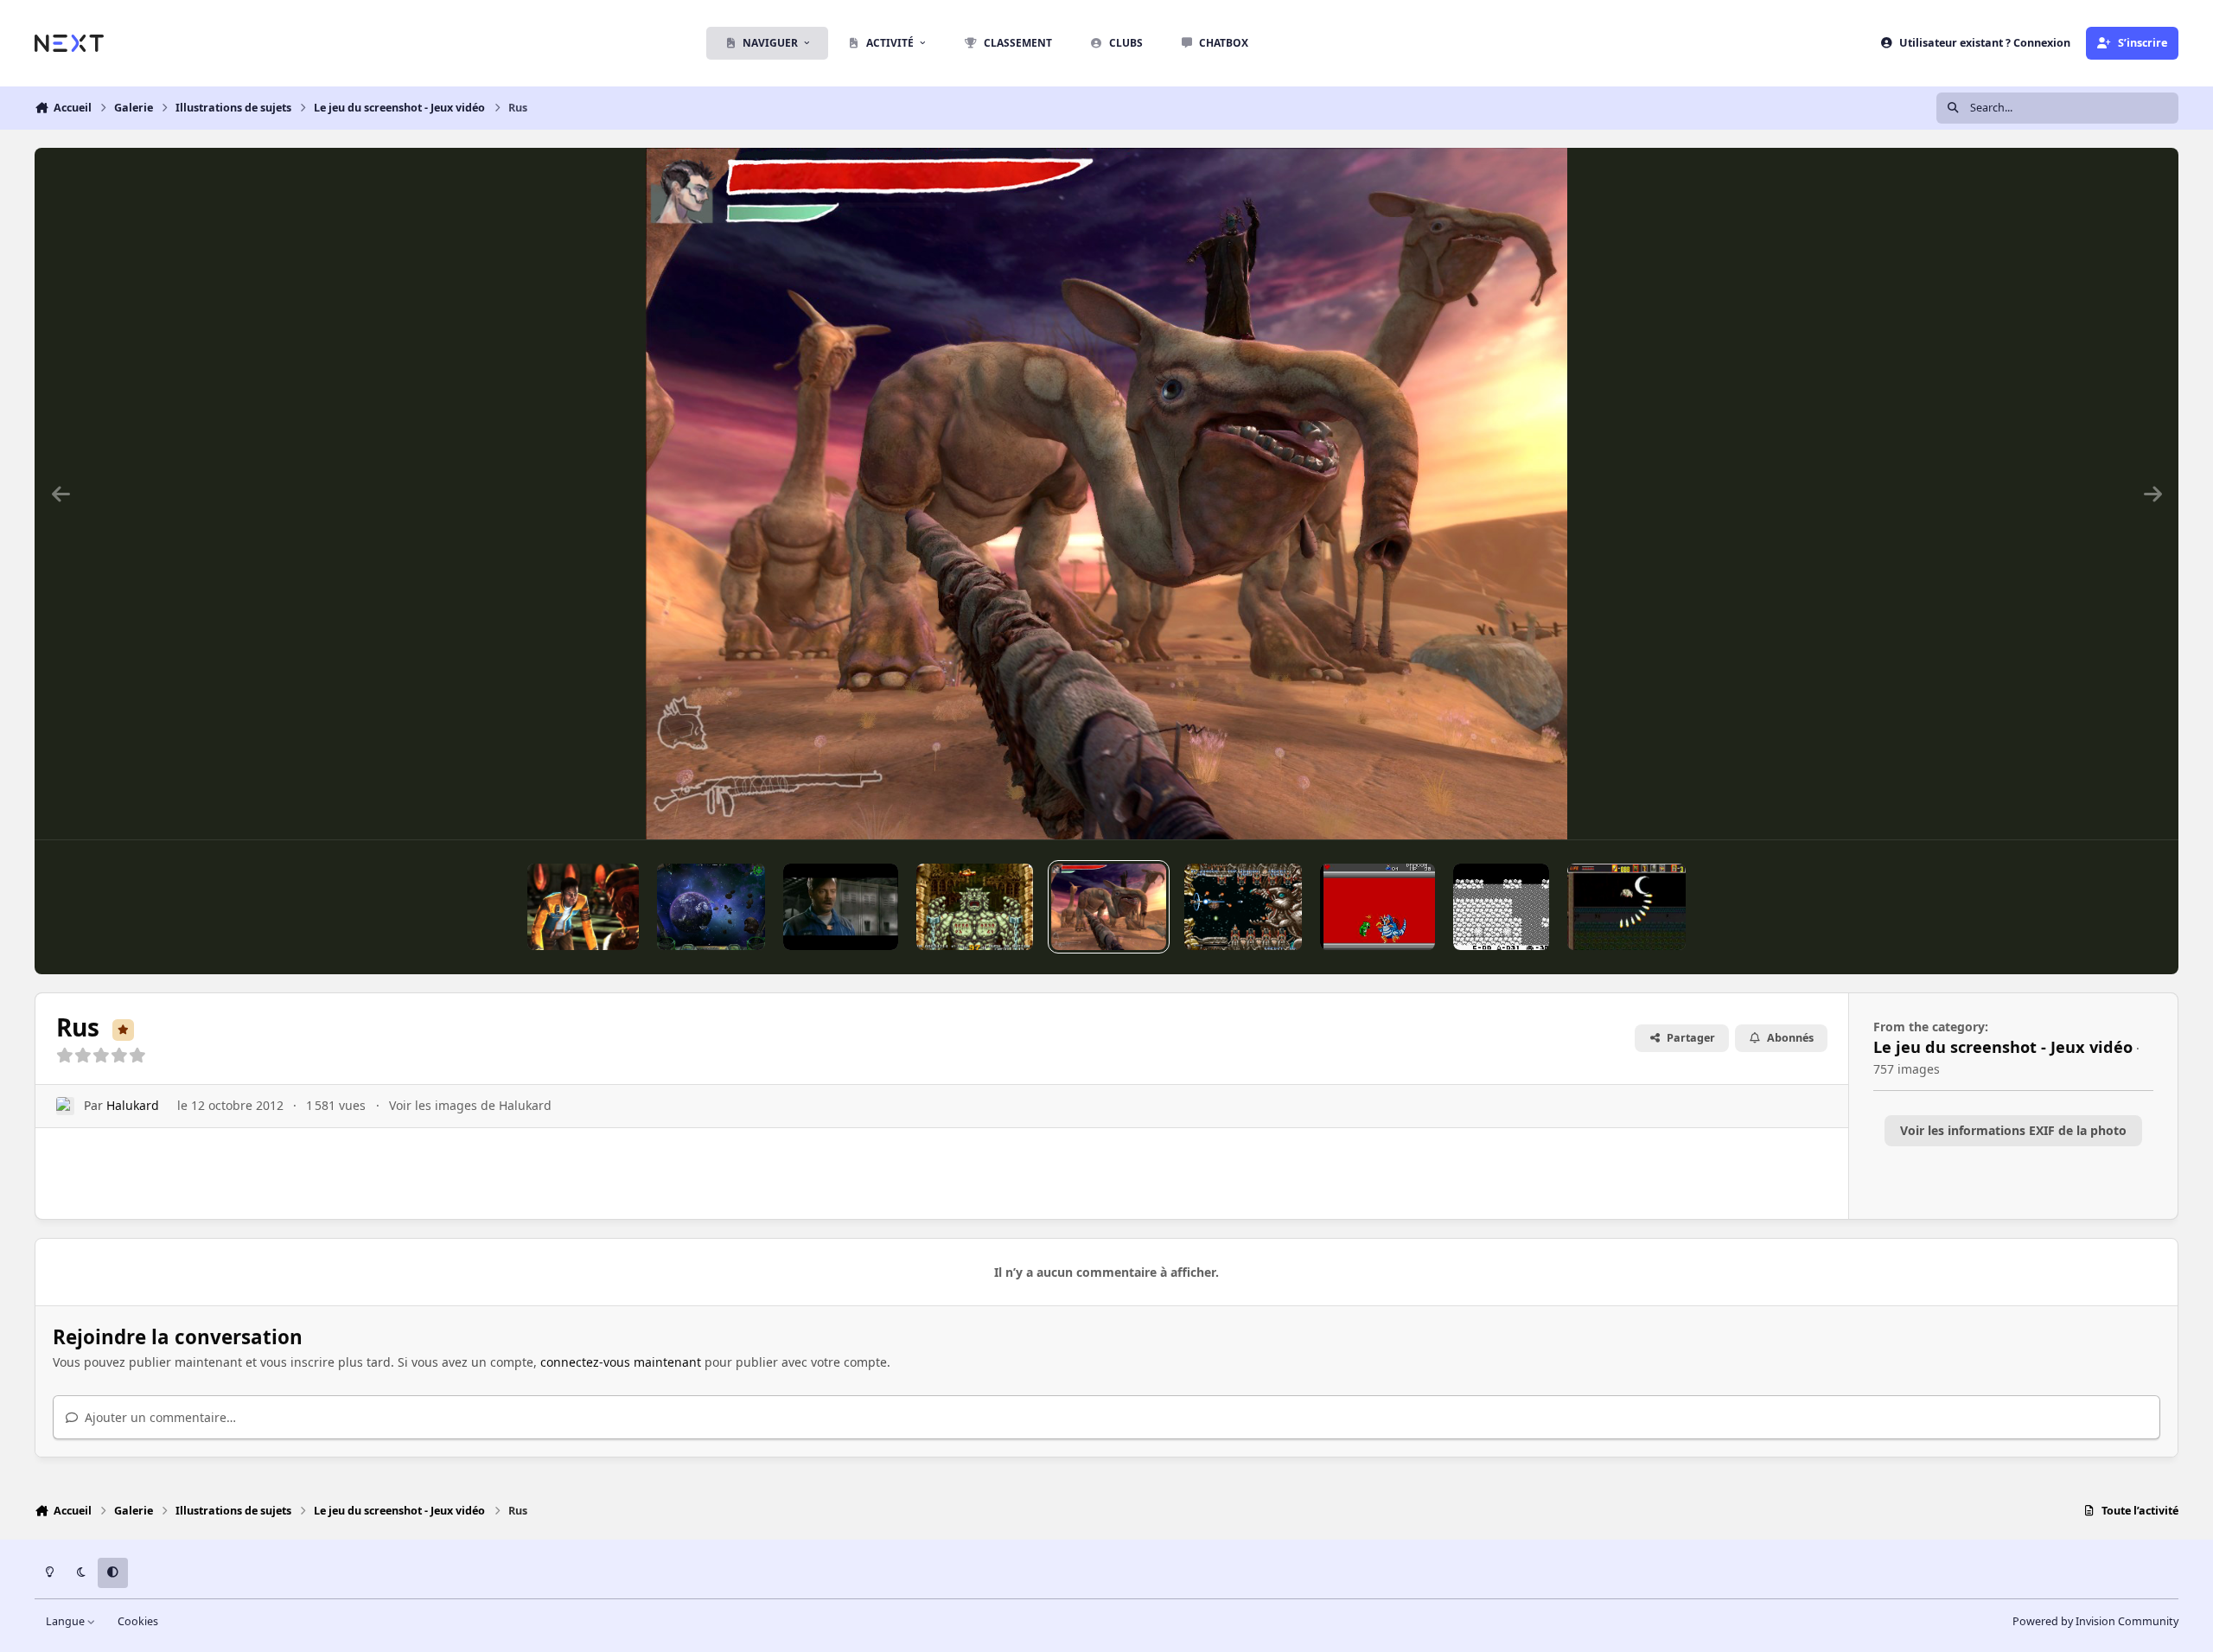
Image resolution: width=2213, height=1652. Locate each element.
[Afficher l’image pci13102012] (583, 907)
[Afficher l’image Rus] (1109, 907)
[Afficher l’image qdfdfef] (975, 907)
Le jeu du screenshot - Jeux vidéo (2003, 1047)
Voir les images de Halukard (470, 1105)
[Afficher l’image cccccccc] (841, 907)
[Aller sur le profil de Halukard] (65, 1106)
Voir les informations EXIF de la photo (2013, 1130)
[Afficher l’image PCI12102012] (711, 907)
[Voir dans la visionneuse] (1107, 494)
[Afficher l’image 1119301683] (1626, 907)
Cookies (138, 1621)
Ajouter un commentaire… (159, 1417)
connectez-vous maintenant (621, 1362)
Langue (67, 1621)
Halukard (133, 1105)
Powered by (2095, 1621)
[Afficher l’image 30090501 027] (1501, 907)
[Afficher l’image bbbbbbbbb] (1243, 907)
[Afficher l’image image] (1378, 907)
